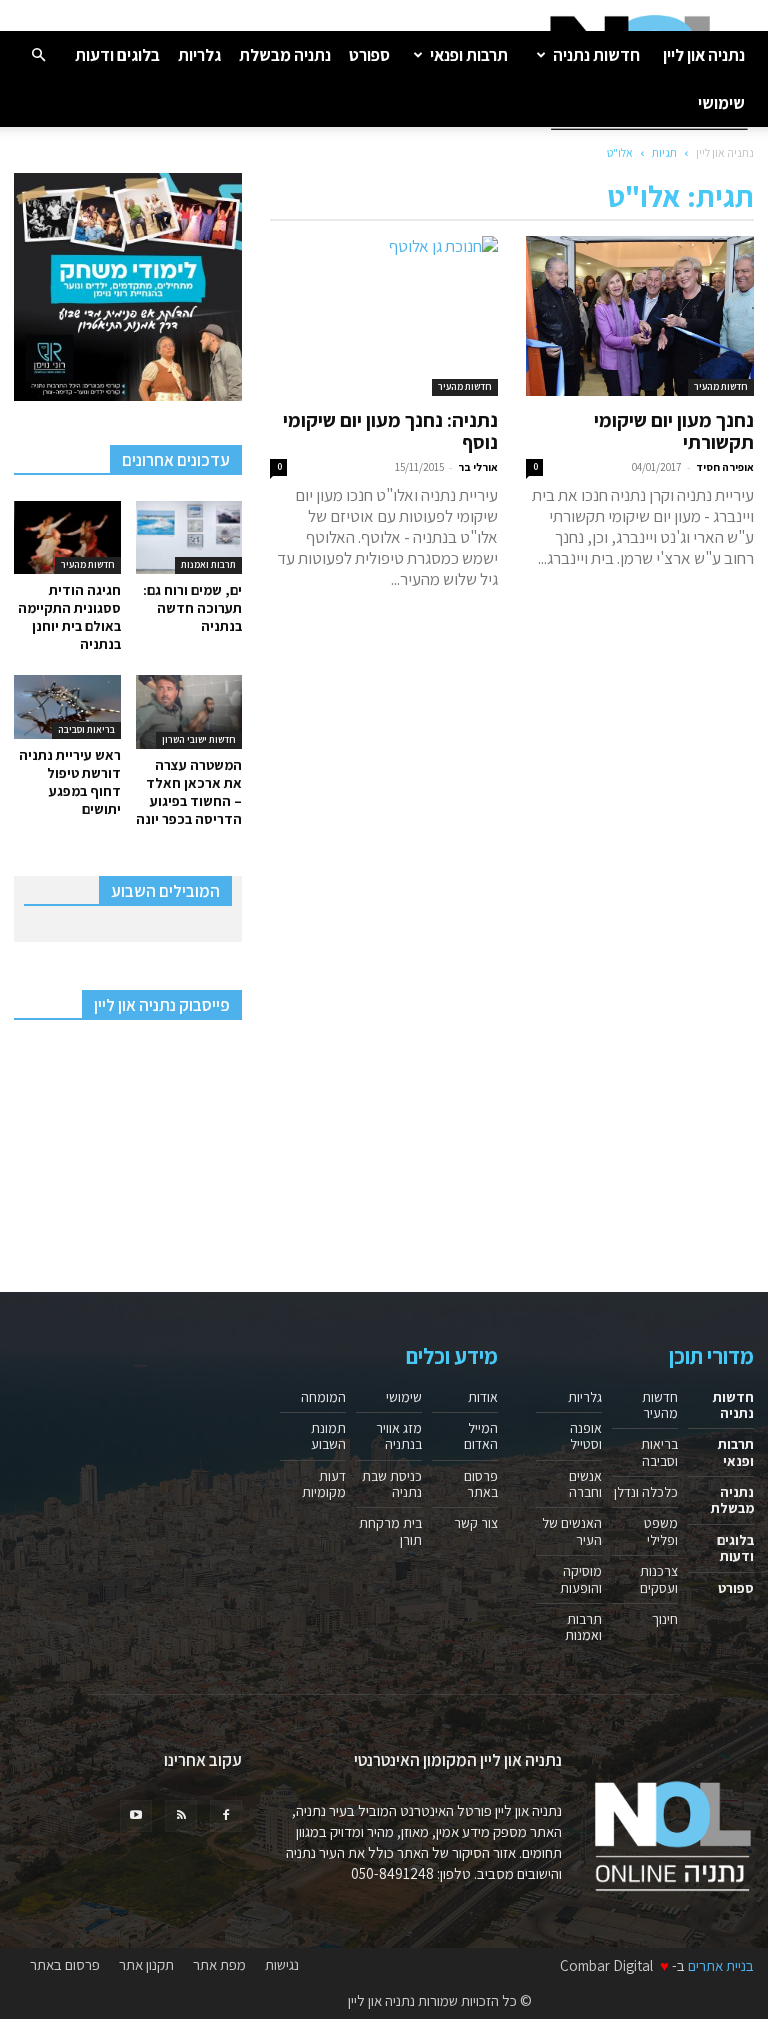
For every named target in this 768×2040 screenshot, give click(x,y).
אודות (483, 1397)
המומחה (323, 1397)
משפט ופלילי (661, 1531)
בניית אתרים (721, 1965)
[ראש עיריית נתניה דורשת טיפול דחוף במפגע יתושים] (67, 707)
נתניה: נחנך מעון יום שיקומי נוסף (390, 431)
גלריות (199, 55)
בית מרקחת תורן (390, 1531)
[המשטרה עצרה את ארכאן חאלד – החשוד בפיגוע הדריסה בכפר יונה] (189, 711)
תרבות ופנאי (469, 55)
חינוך (665, 1619)
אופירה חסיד (725, 467)
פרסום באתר (481, 1484)
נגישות (282, 1965)
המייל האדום (481, 1436)
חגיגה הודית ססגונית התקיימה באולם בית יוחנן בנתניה (69, 617)
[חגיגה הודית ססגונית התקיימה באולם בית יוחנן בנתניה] (67, 537)
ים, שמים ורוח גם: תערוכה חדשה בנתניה (192, 608)
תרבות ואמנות (208, 564)
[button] (38, 54)
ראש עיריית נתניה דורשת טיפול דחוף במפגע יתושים (70, 782)
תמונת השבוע (328, 1436)
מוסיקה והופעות (581, 1579)
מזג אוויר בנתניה (399, 1436)
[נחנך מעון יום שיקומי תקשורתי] (640, 316)
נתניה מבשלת (285, 55)
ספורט (369, 55)
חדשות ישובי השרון (199, 739)
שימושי (721, 103)
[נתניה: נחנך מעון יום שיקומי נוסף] (384, 316)
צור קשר (476, 1523)
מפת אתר (219, 1965)
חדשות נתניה (596, 55)
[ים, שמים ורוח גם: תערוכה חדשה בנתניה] (189, 537)
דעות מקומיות (324, 1484)
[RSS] (181, 1816)
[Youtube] (136, 1816)
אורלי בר (478, 467)
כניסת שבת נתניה (392, 1484)
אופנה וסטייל (586, 1436)
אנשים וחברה (585, 1484)
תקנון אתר (146, 1965)
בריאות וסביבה (86, 729)
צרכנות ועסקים (659, 1579)
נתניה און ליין (704, 55)
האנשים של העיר (572, 1531)
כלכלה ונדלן (646, 1492)
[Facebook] (226, 1816)
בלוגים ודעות (117, 55)
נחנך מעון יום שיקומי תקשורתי (674, 431)
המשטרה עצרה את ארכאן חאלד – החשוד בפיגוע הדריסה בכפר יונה (189, 792)
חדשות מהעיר (721, 386)
